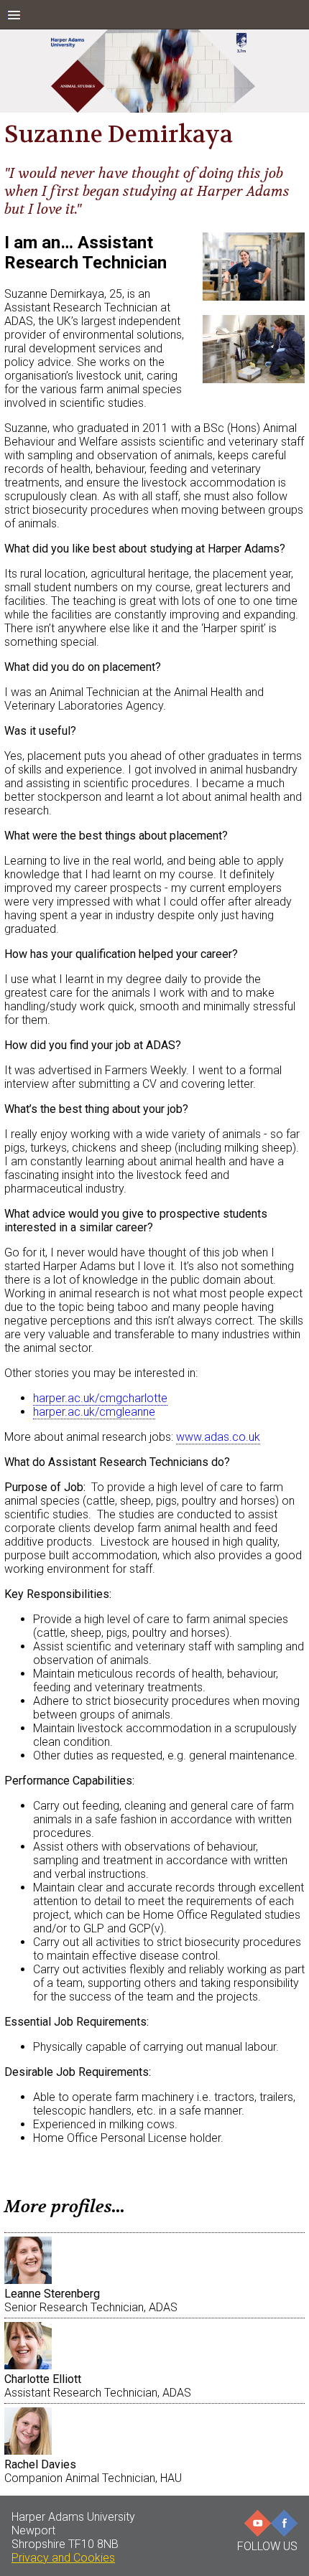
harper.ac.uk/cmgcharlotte (100, 1398)
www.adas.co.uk (218, 1437)
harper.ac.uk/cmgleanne (94, 1412)
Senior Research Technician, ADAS (91, 2300)
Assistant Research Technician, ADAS (98, 2386)
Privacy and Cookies (63, 2558)
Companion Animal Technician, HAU (93, 2471)
